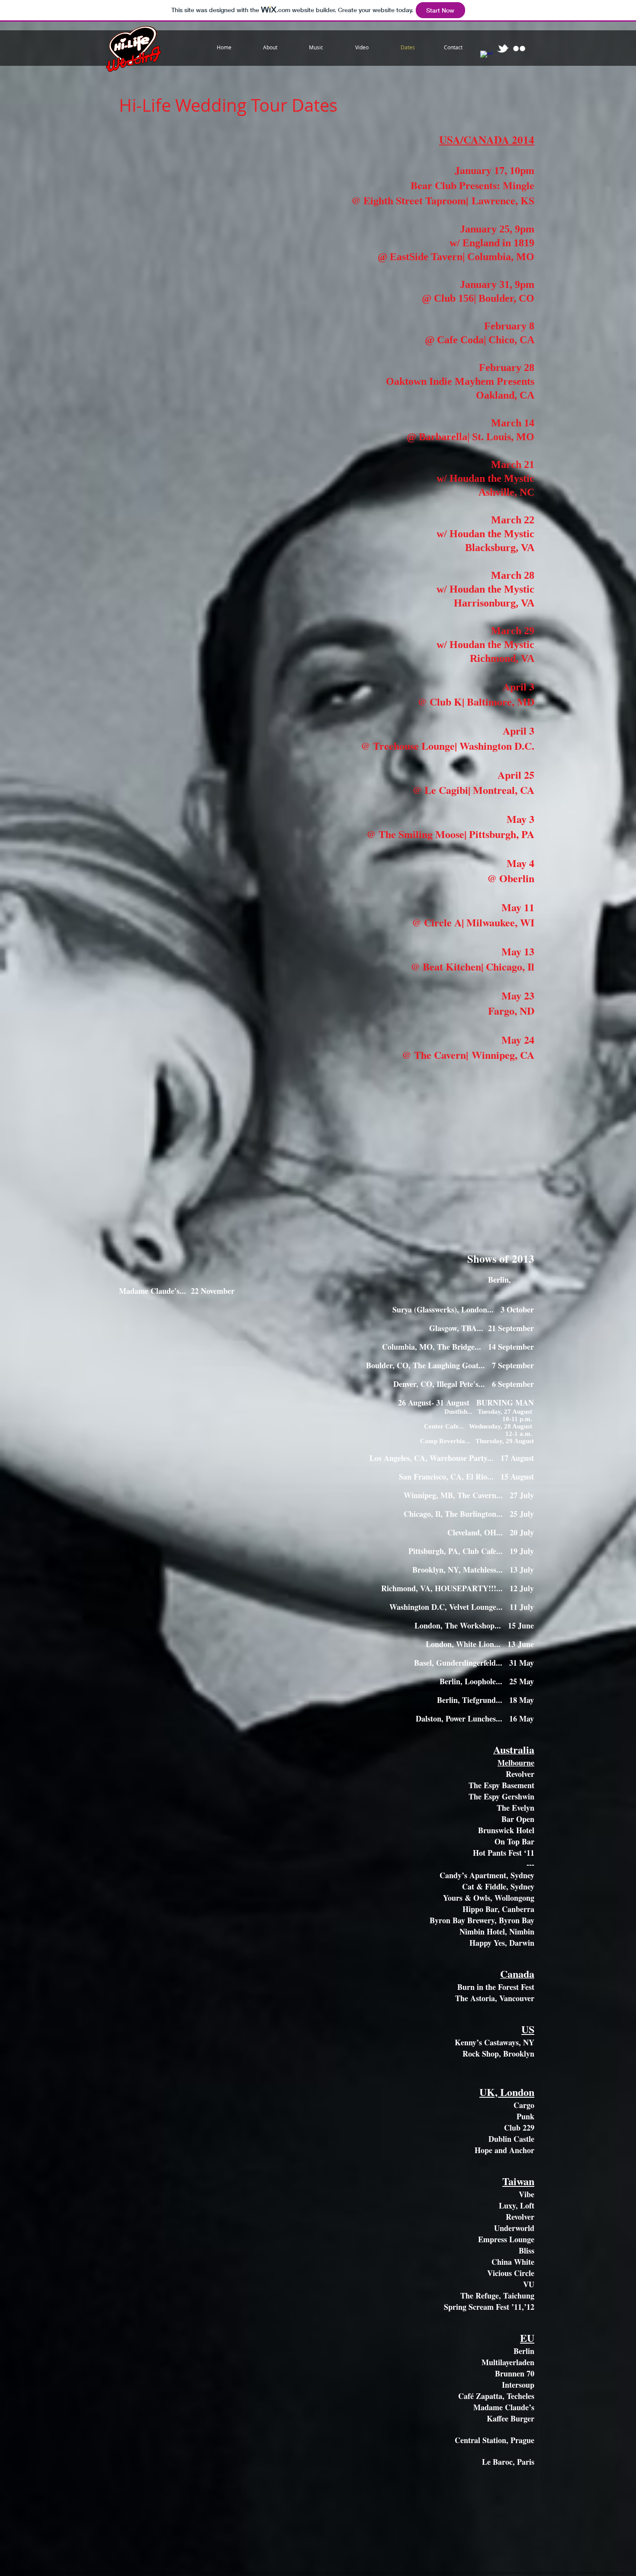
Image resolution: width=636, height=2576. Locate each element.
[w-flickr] (519, 48)
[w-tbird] (503, 48)
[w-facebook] (486, 57)
